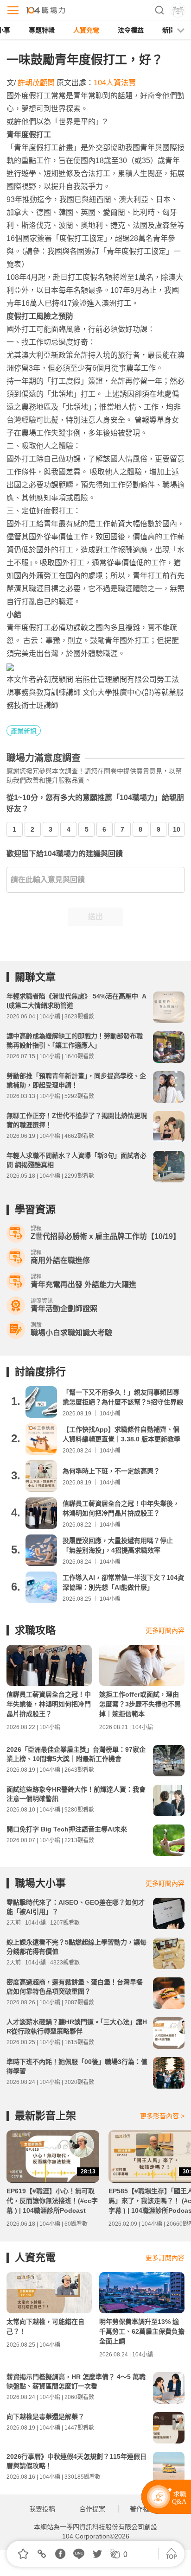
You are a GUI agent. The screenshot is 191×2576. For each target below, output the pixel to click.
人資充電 (86, 30)
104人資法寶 (115, 83)
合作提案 (92, 2509)
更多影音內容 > (162, 2116)
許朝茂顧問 (36, 83)
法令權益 (131, 30)
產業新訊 (24, 731)
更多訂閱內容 (165, 1630)
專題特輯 (42, 30)
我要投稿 (42, 2509)
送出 (95, 917)
